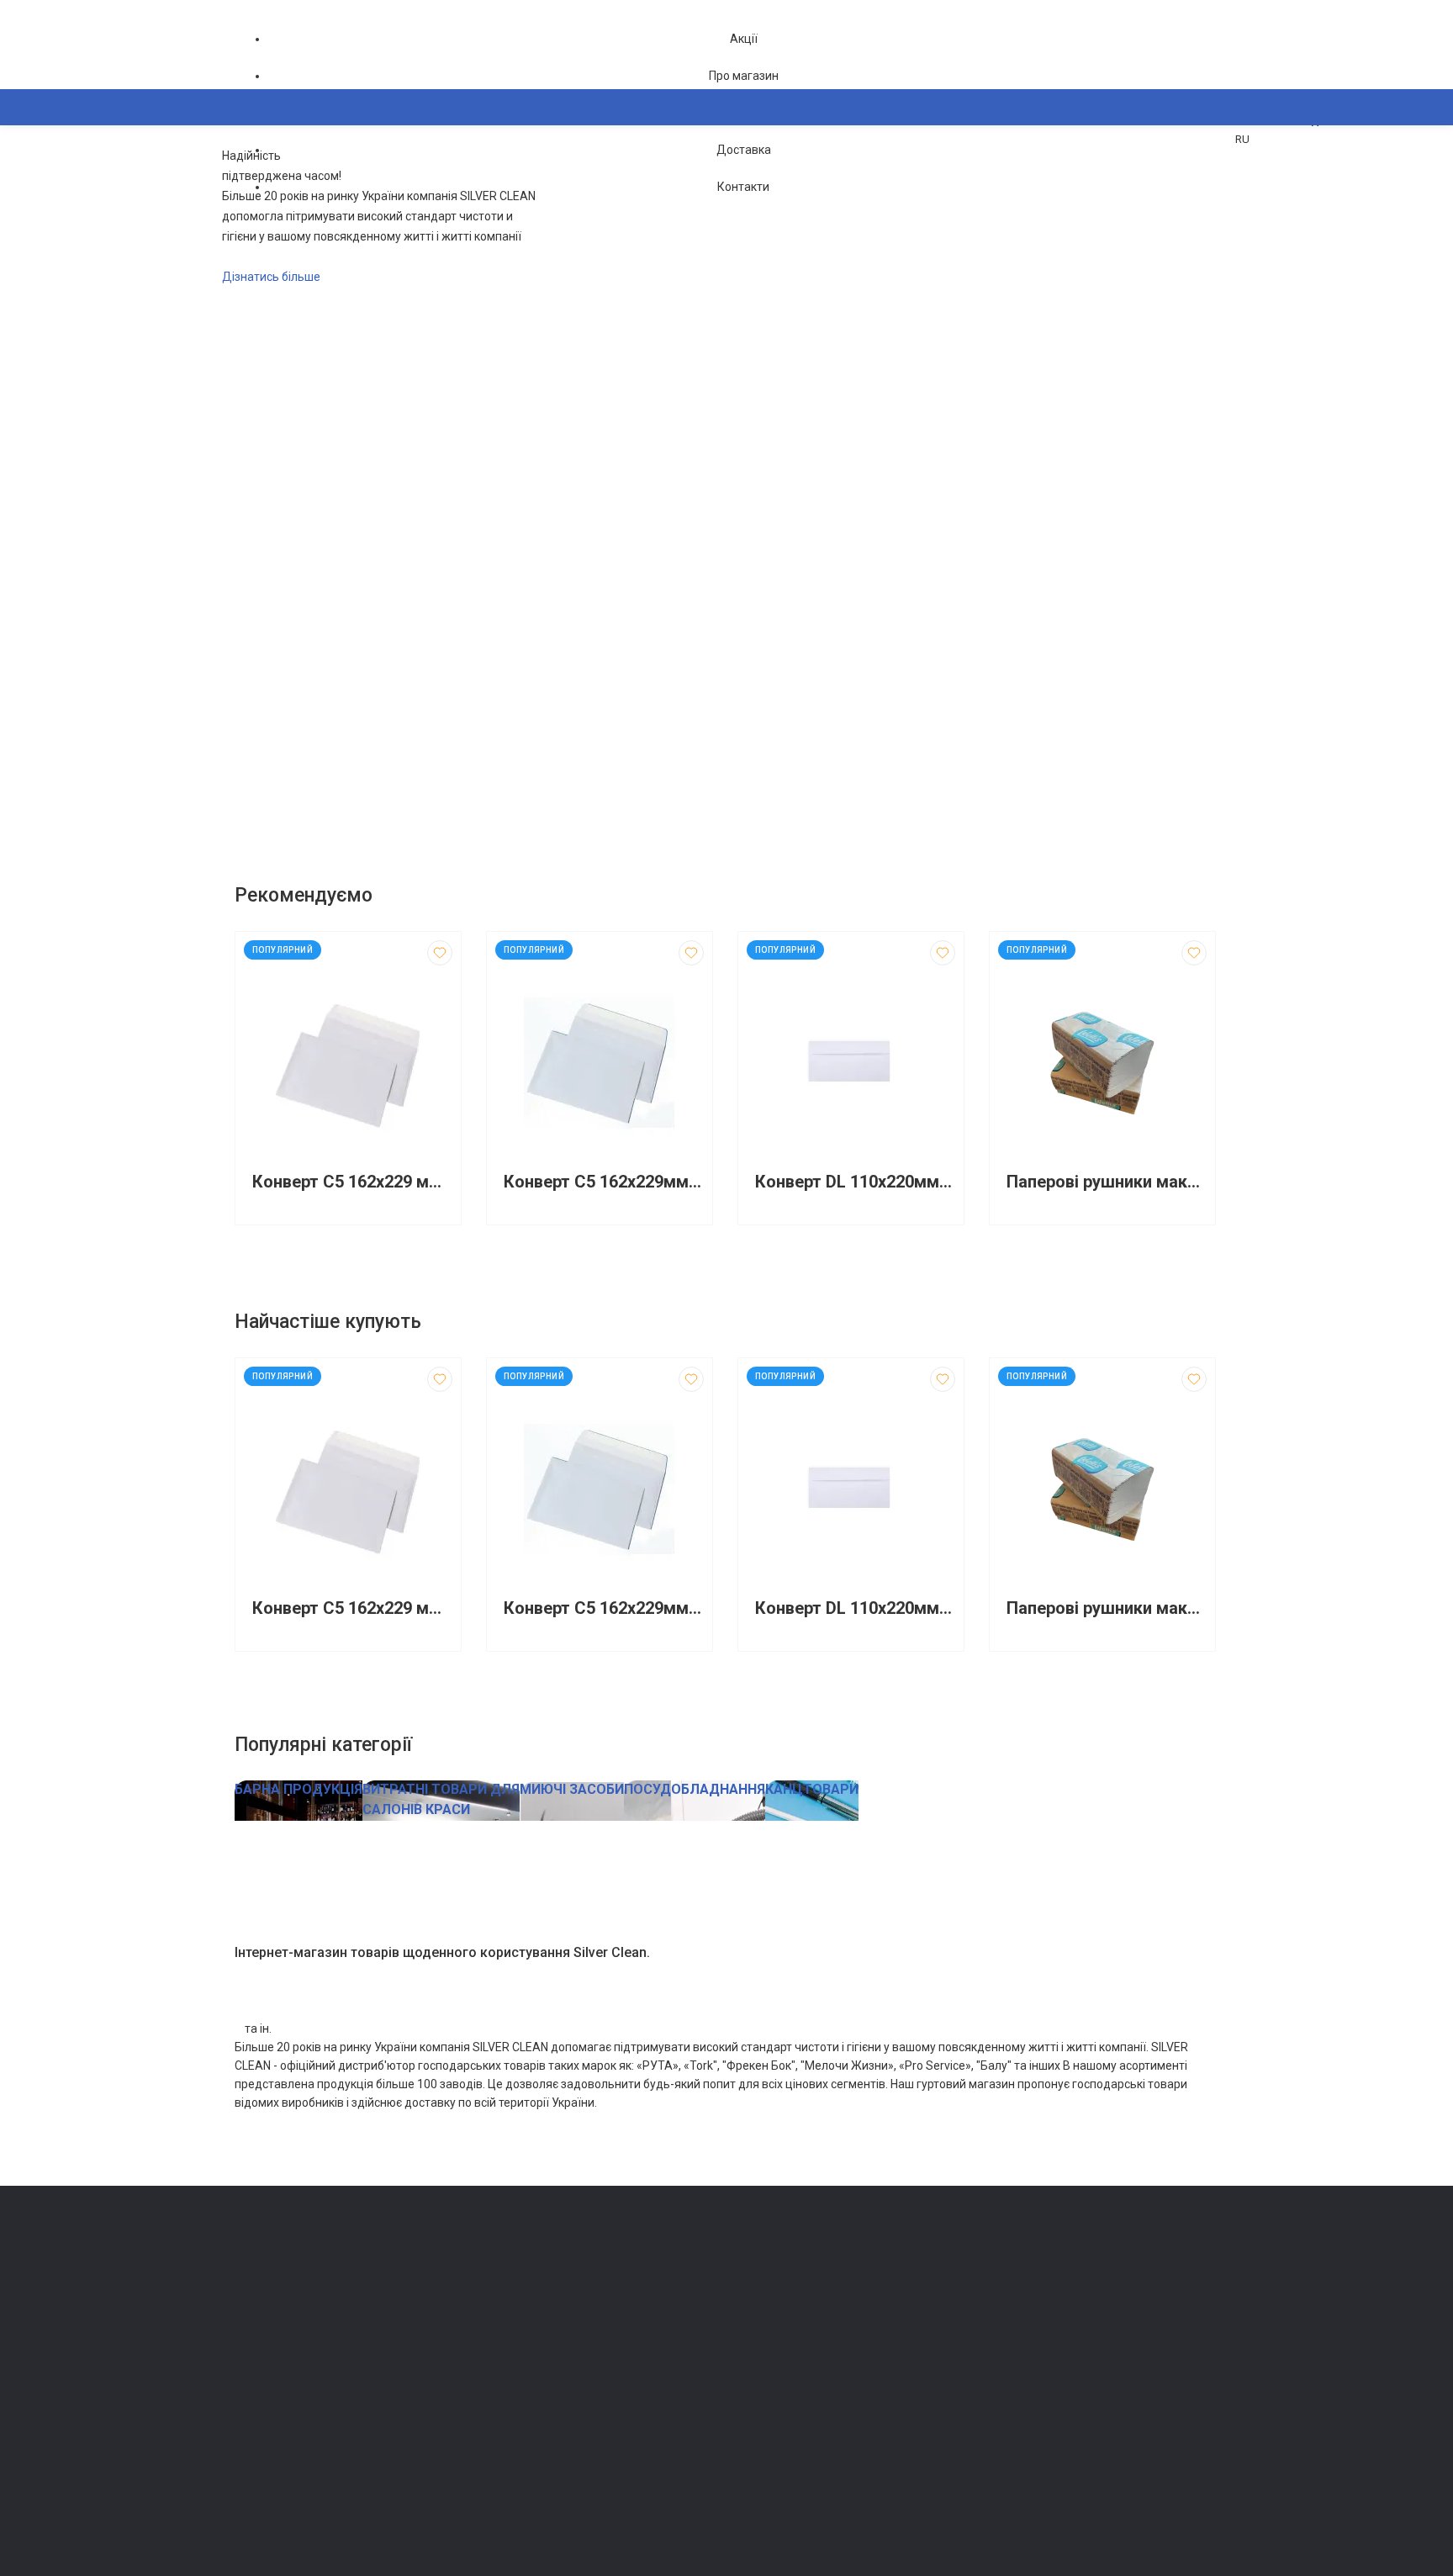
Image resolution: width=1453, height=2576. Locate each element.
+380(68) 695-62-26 (302, 2290)
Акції (744, 39)
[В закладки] (440, 953)
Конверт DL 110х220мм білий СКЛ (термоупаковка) (855, 1182)
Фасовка (508, 2357)
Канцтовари (516, 2498)
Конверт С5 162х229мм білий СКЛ (604, 1182)
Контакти (743, 187)
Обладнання (516, 2475)
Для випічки (516, 2404)
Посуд (501, 2380)
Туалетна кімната (530, 2286)
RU (1242, 139)
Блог (747, 2333)
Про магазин (744, 76)
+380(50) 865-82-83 (302, 2267)
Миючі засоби (521, 2310)
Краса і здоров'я (528, 2428)
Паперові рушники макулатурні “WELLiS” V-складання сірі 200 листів (1107, 1182)
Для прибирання (527, 2333)
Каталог (273, 189)
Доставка (744, 150)
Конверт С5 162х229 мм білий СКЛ (352, 1182)
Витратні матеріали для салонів (568, 2451)
